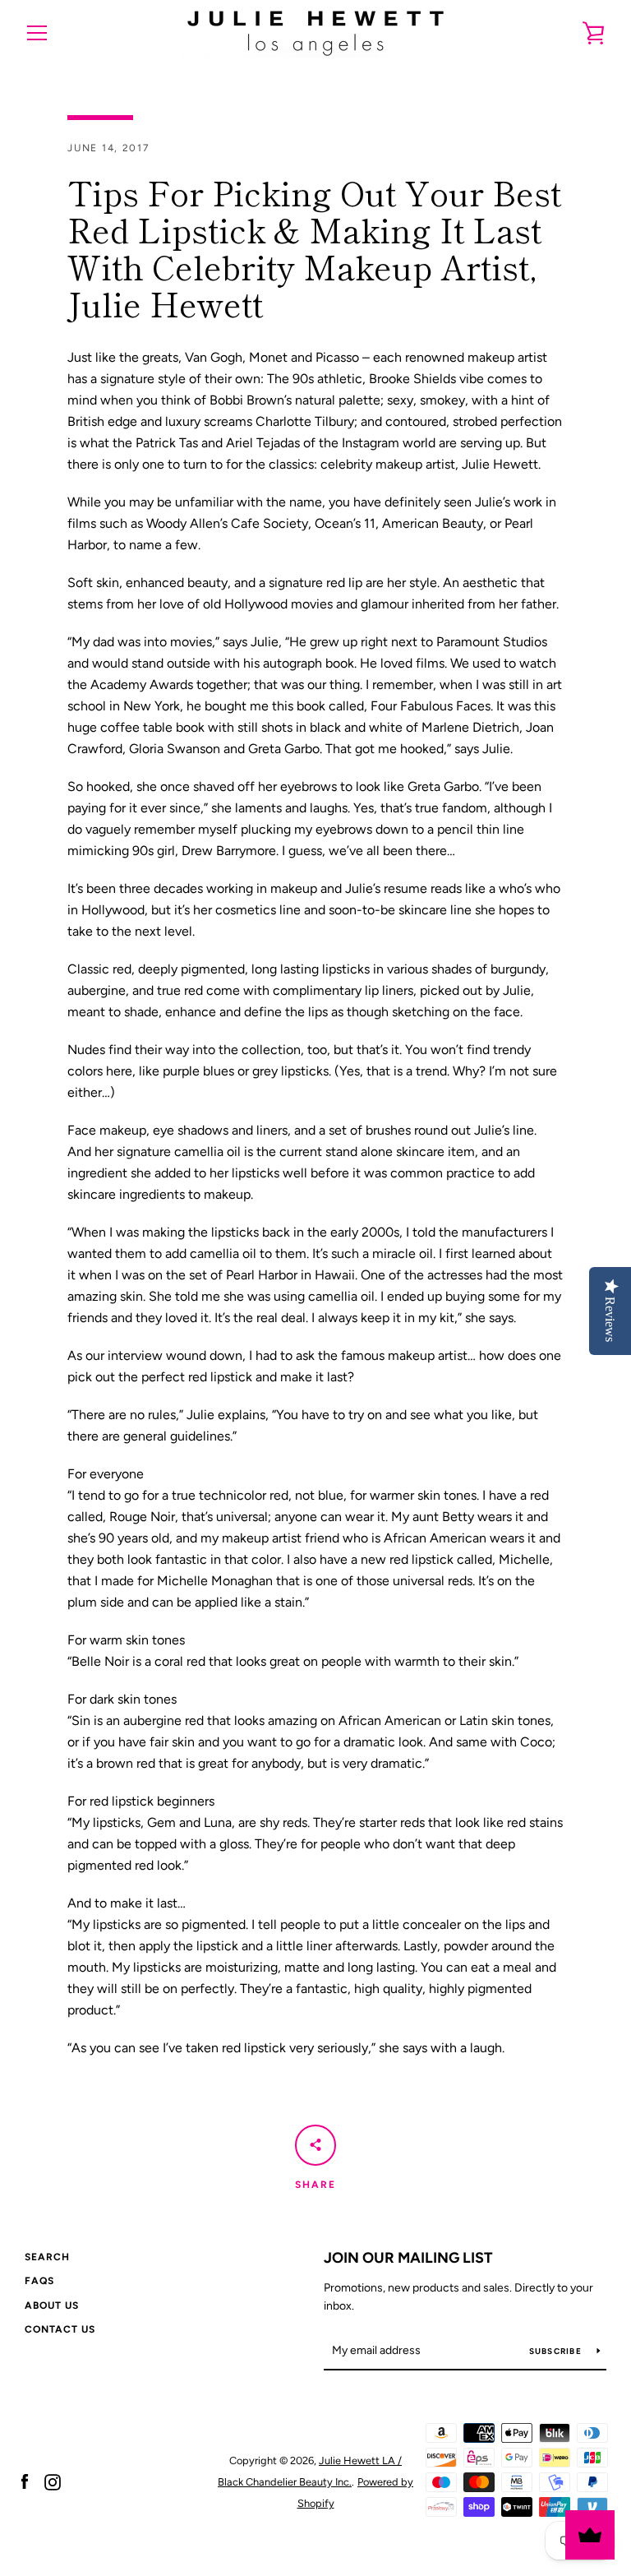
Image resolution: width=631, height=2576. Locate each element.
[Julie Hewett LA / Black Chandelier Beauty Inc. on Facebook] (25, 2481)
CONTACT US (60, 2329)
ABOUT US (52, 2305)
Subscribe (557, 2351)
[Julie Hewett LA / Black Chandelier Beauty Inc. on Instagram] (53, 2481)
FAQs (39, 2281)
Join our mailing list (408, 2258)
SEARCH (47, 2257)
